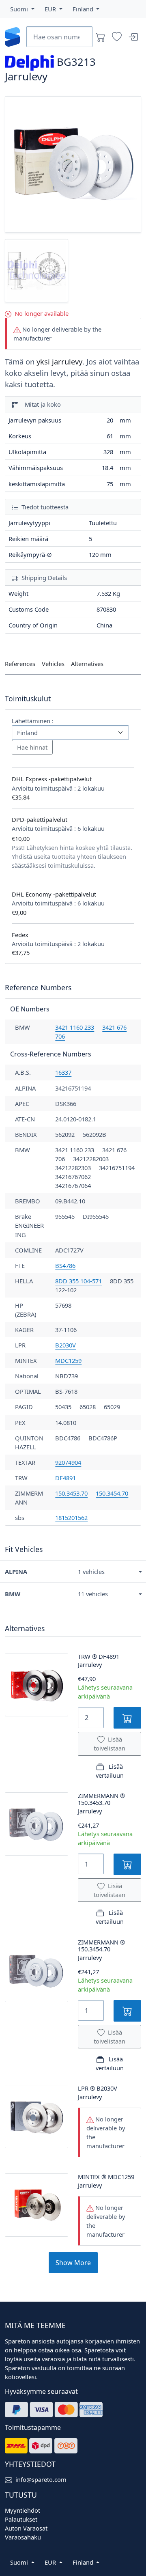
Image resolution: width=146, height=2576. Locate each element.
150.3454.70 (112, 1493)
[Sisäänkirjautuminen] (133, 37)
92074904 (68, 1462)
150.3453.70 (71, 1493)
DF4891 (65, 1478)
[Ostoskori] (101, 37)
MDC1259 (68, 1360)
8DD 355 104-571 (78, 1281)
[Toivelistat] (117, 37)
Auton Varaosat (26, 2528)
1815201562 (71, 1518)
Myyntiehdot (23, 2510)
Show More (73, 2263)
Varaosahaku (23, 2537)
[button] (22, 9)
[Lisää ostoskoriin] (127, 1718)
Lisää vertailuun (110, 1771)
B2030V (65, 1345)
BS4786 (65, 1265)
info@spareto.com (41, 2479)
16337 (63, 1072)
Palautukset (21, 2519)
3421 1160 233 (75, 1027)
